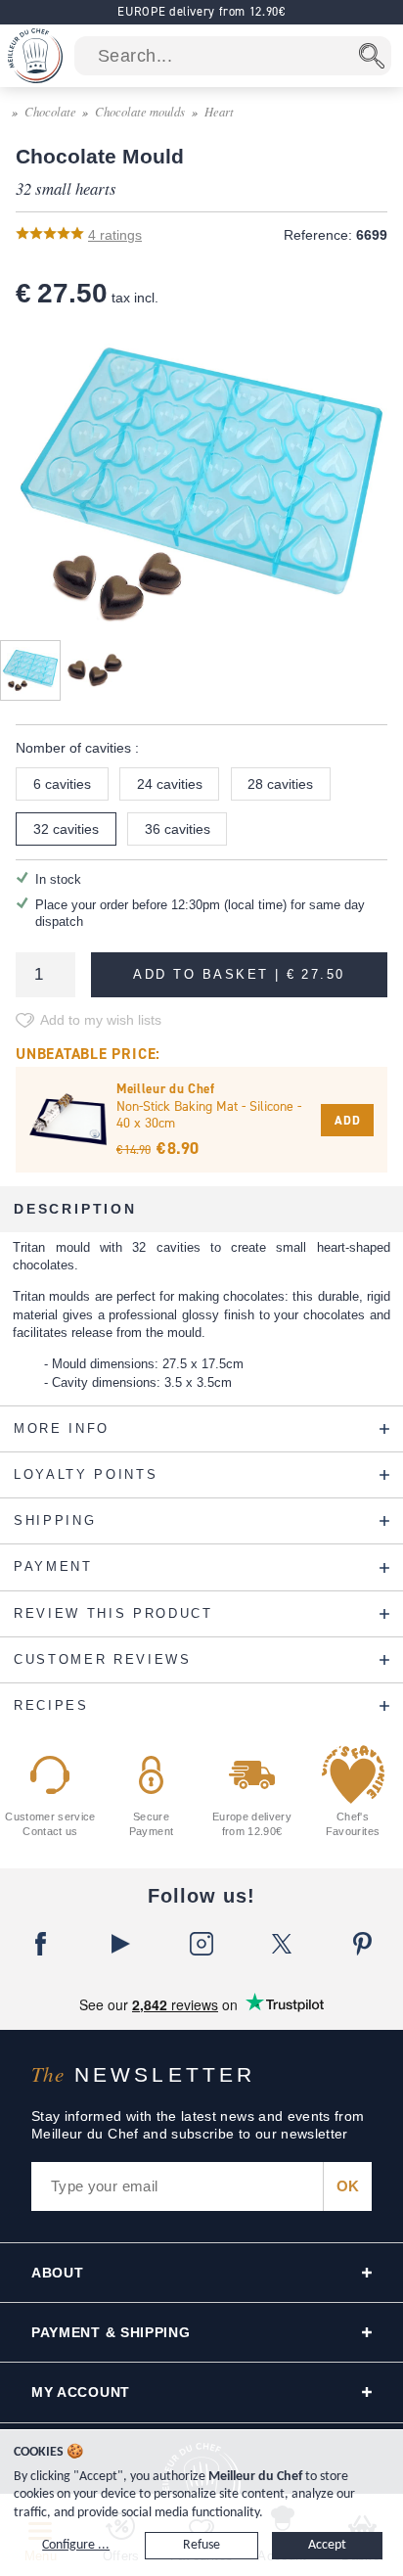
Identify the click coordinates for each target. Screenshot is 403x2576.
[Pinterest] (363, 1944)
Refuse (201, 2545)
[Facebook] (40, 1944)
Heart (219, 111)
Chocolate (50, 111)
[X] (282, 1944)
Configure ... (76, 2545)
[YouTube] (120, 1944)
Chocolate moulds (140, 111)
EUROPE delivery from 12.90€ (201, 11)
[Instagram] (201, 1944)
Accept (327, 2545)
